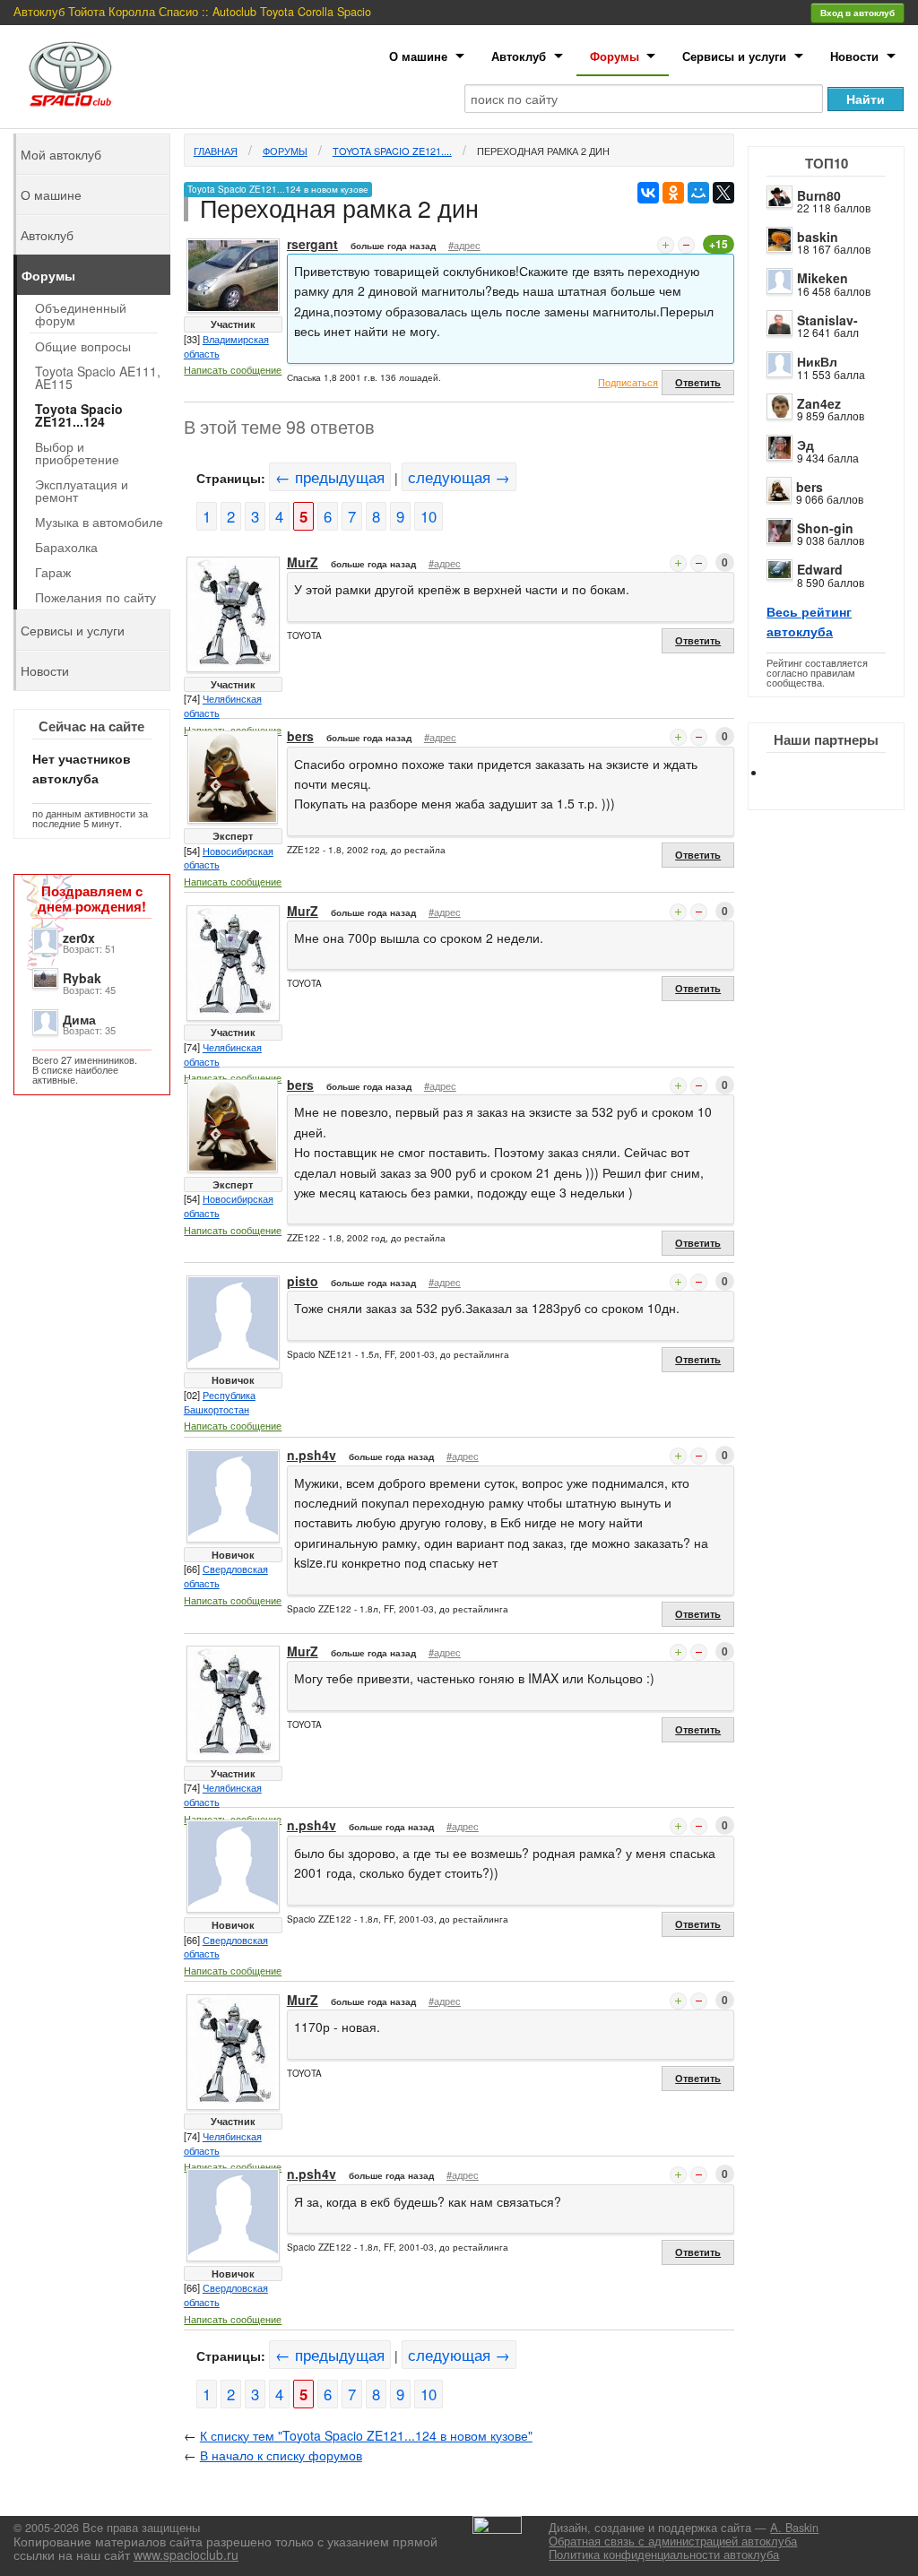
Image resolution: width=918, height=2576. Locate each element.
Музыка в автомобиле (99, 522)
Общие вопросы (83, 346)
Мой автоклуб (61, 154)
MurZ (303, 562)
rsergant (312, 244)
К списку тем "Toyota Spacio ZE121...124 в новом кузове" (366, 2435)
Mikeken (823, 278)
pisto (303, 1281)
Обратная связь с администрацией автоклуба (673, 2541)
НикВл (817, 361)
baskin (818, 237)
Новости (854, 56)
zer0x (79, 938)
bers (810, 487)
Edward (820, 569)
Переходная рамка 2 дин (543, 151)
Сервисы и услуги (734, 56)
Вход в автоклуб (857, 13)
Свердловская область (226, 1576)
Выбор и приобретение (77, 453)
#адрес (464, 245)
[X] (723, 193)
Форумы (615, 56)
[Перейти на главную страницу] (71, 74)
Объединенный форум (81, 314)
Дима (79, 1019)
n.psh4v (312, 1455)
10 (429, 516)
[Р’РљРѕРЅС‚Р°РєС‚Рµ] (648, 193)
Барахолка (66, 547)
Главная (216, 151)
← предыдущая (330, 477)
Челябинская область (223, 705)
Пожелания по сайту (95, 597)
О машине (418, 56)
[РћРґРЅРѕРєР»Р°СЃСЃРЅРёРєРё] (673, 193)
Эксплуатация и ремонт (82, 490)
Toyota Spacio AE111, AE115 (98, 377)
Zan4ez (819, 403)
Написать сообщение (233, 369)
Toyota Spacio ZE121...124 (79, 415)
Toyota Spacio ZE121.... (392, 151)
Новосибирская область (229, 858)
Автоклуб (519, 56)
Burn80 (819, 195)
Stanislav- (827, 320)
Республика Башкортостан (220, 1402)
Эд (805, 445)
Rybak (82, 978)
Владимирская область (226, 346)
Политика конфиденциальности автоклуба (664, 2554)
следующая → (459, 477)
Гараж (53, 572)
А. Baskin (794, 2528)
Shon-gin (825, 528)
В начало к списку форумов (281, 2455)
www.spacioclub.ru (186, 2554)
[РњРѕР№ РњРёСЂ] (698, 193)
